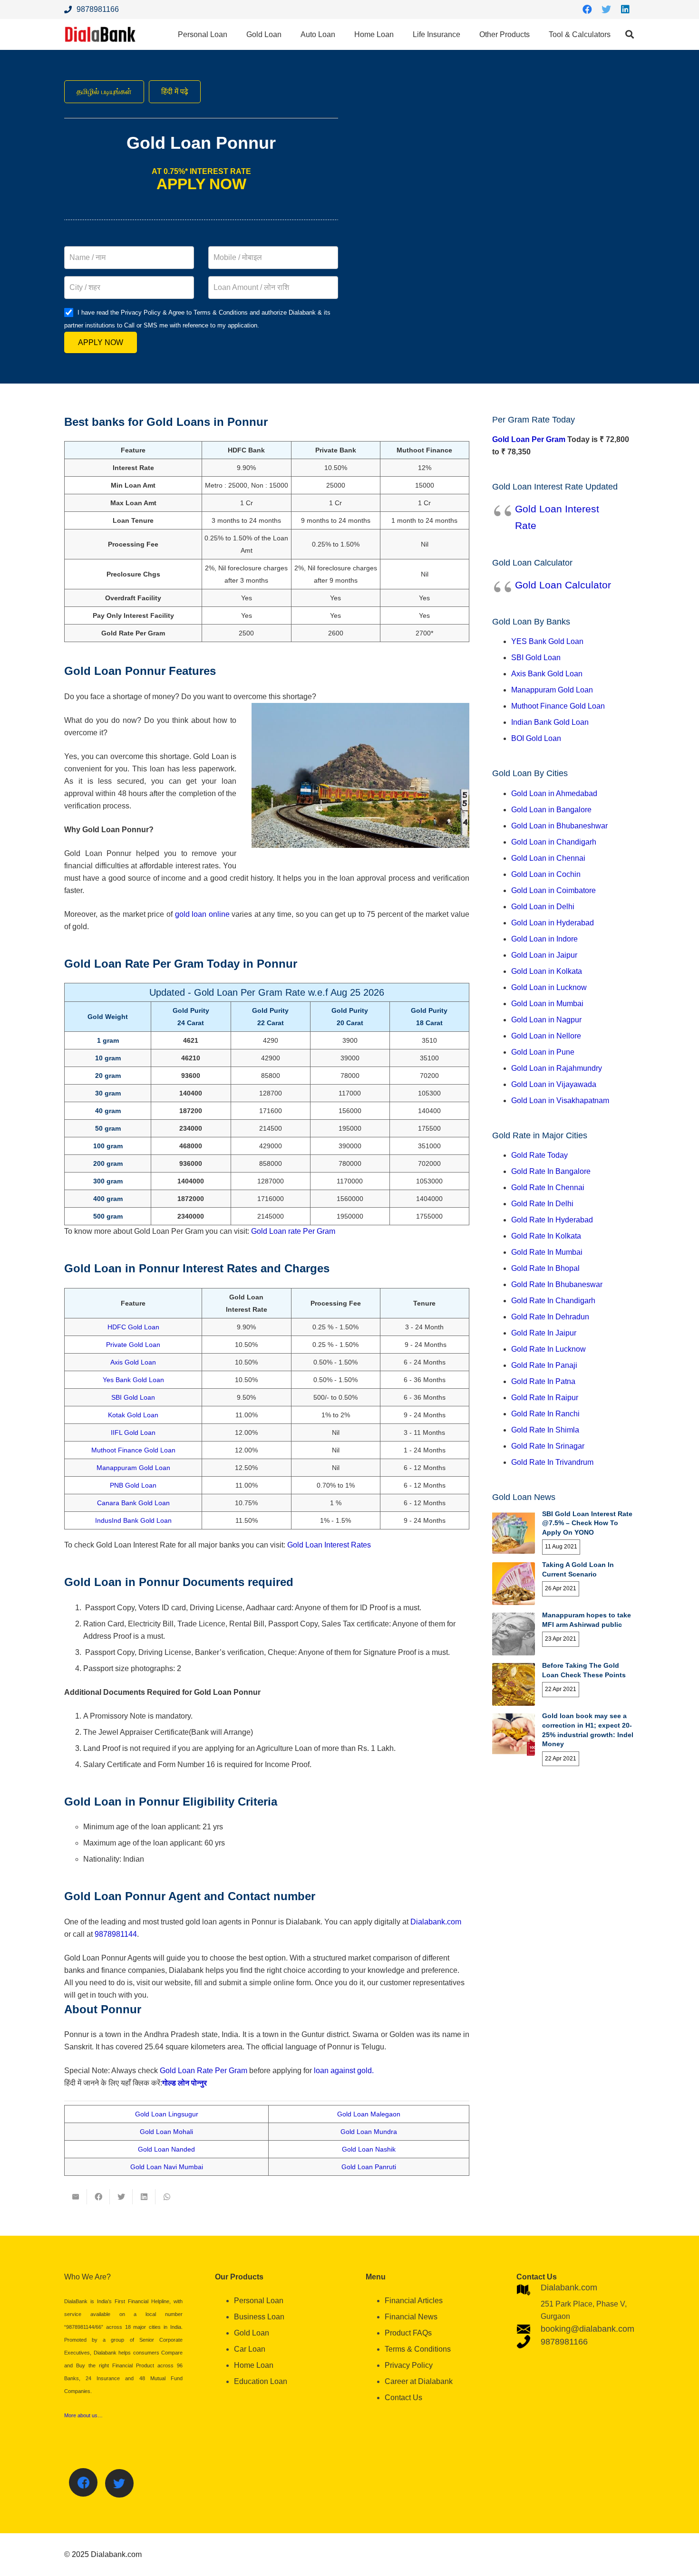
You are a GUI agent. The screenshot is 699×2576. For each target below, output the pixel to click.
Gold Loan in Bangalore (551, 810)
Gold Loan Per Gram (529, 439)
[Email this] (76, 2197)
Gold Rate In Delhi (542, 1204)
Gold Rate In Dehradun (550, 1317)
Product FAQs (408, 2333)
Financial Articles (414, 2301)
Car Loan (250, 2349)
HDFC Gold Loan (133, 1327)
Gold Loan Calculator (563, 585)
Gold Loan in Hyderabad (553, 923)
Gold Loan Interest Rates (329, 1545)
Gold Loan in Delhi (543, 907)
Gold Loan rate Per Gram (293, 1231)
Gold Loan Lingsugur (167, 2114)
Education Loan (261, 2381)
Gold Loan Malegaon (369, 2114)
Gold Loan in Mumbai (547, 1004)
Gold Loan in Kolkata (547, 971)
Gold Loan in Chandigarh (554, 842)
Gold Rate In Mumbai (547, 1252)
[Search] (630, 34)
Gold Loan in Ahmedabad (554, 793)
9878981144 (116, 1934)
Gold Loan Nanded (166, 2149)
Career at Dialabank (419, 2381)
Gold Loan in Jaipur (544, 955)
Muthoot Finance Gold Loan (133, 1450)
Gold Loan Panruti (369, 2167)
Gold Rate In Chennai (548, 1187)
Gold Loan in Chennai (548, 858)
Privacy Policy (409, 2365)
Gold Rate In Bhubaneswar (557, 1284)
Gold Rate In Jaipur (544, 1333)
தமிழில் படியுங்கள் (104, 91)
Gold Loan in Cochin (546, 874)
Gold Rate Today (539, 1155)
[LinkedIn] (625, 10)
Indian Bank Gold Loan (550, 722)
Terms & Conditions (418, 2349)
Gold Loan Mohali (166, 2132)
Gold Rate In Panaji (544, 1365)
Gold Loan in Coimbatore (553, 890)
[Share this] (98, 2197)
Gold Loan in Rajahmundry (557, 1068)
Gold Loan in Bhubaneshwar (559, 826)
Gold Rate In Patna (543, 1381)
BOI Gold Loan (536, 738)
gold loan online (202, 914)
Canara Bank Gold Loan (133, 1503)
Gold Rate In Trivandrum (552, 1462)
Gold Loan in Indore (544, 939)
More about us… (83, 2415)
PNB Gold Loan (133, 1485)
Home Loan (254, 2365)
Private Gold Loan (133, 1345)
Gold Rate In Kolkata (546, 1236)
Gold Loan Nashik (369, 2149)
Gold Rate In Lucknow (549, 1349)
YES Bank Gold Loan (547, 641)
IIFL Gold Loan (133, 1432)
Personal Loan (259, 2301)
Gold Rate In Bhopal (545, 1268)
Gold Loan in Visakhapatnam (560, 1101)
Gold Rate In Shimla (545, 1430)
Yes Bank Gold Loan (133, 1380)
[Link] (100, 34)
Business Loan (259, 2317)
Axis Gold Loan (133, 1362)
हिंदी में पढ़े (175, 91)
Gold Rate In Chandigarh (553, 1301)
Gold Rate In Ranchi (545, 1414)
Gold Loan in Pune (543, 1052)
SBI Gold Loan (133, 1397)
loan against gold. (344, 2071)
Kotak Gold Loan (133, 1415)
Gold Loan (252, 2333)
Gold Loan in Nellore (546, 1036)
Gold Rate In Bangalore (551, 1171)
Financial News (411, 2317)
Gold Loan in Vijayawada (554, 1084)
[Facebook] (587, 10)
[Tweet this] (121, 2197)
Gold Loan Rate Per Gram (204, 2071)
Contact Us (403, 2398)
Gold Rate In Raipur (545, 1398)
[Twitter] (606, 10)
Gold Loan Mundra (369, 2132)
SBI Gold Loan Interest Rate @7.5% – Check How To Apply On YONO (587, 1523)
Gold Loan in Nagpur (546, 1020)
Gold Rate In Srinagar (548, 1446)
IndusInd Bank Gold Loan (133, 1520)
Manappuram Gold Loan (133, 1468)
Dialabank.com (436, 1922)
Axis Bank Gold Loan (547, 674)
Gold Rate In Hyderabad (552, 1220)
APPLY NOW (101, 342)
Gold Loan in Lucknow (549, 987)
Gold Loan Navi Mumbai (167, 2167)
